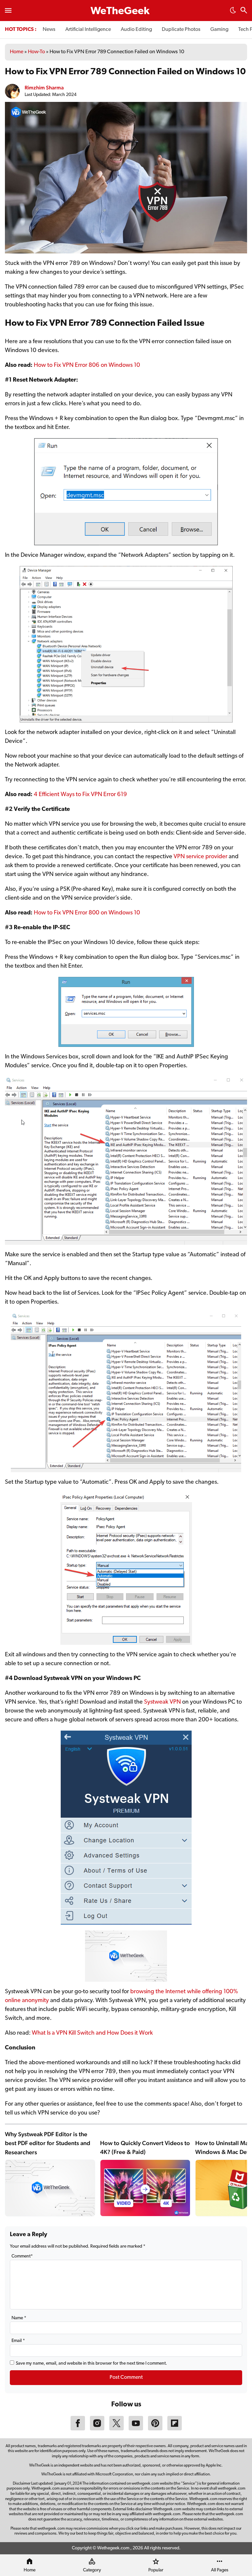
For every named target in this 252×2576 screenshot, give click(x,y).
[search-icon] (244, 11)
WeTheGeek (120, 12)
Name (19, 2318)
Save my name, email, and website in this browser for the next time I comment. (91, 2363)
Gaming (219, 30)
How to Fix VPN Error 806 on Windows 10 (87, 366)
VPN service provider (200, 857)
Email (18, 2341)
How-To (36, 52)
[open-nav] (8, 11)
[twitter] (116, 2429)
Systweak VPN (162, 1702)
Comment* (22, 2256)
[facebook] (78, 2429)
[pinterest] (155, 2429)
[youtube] (136, 2429)
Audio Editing (136, 30)
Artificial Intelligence (88, 30)
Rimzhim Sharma (44, 88)
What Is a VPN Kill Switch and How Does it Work (92, 2033)
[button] (233, 12)
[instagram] (97, 2429)
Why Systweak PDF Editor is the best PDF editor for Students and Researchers (48, 2143)
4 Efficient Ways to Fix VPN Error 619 (80, 795)
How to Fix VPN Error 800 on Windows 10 (87, 913)
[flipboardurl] (175, 2429)
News (49, 30)
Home (17, 52)
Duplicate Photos (181, 30)
